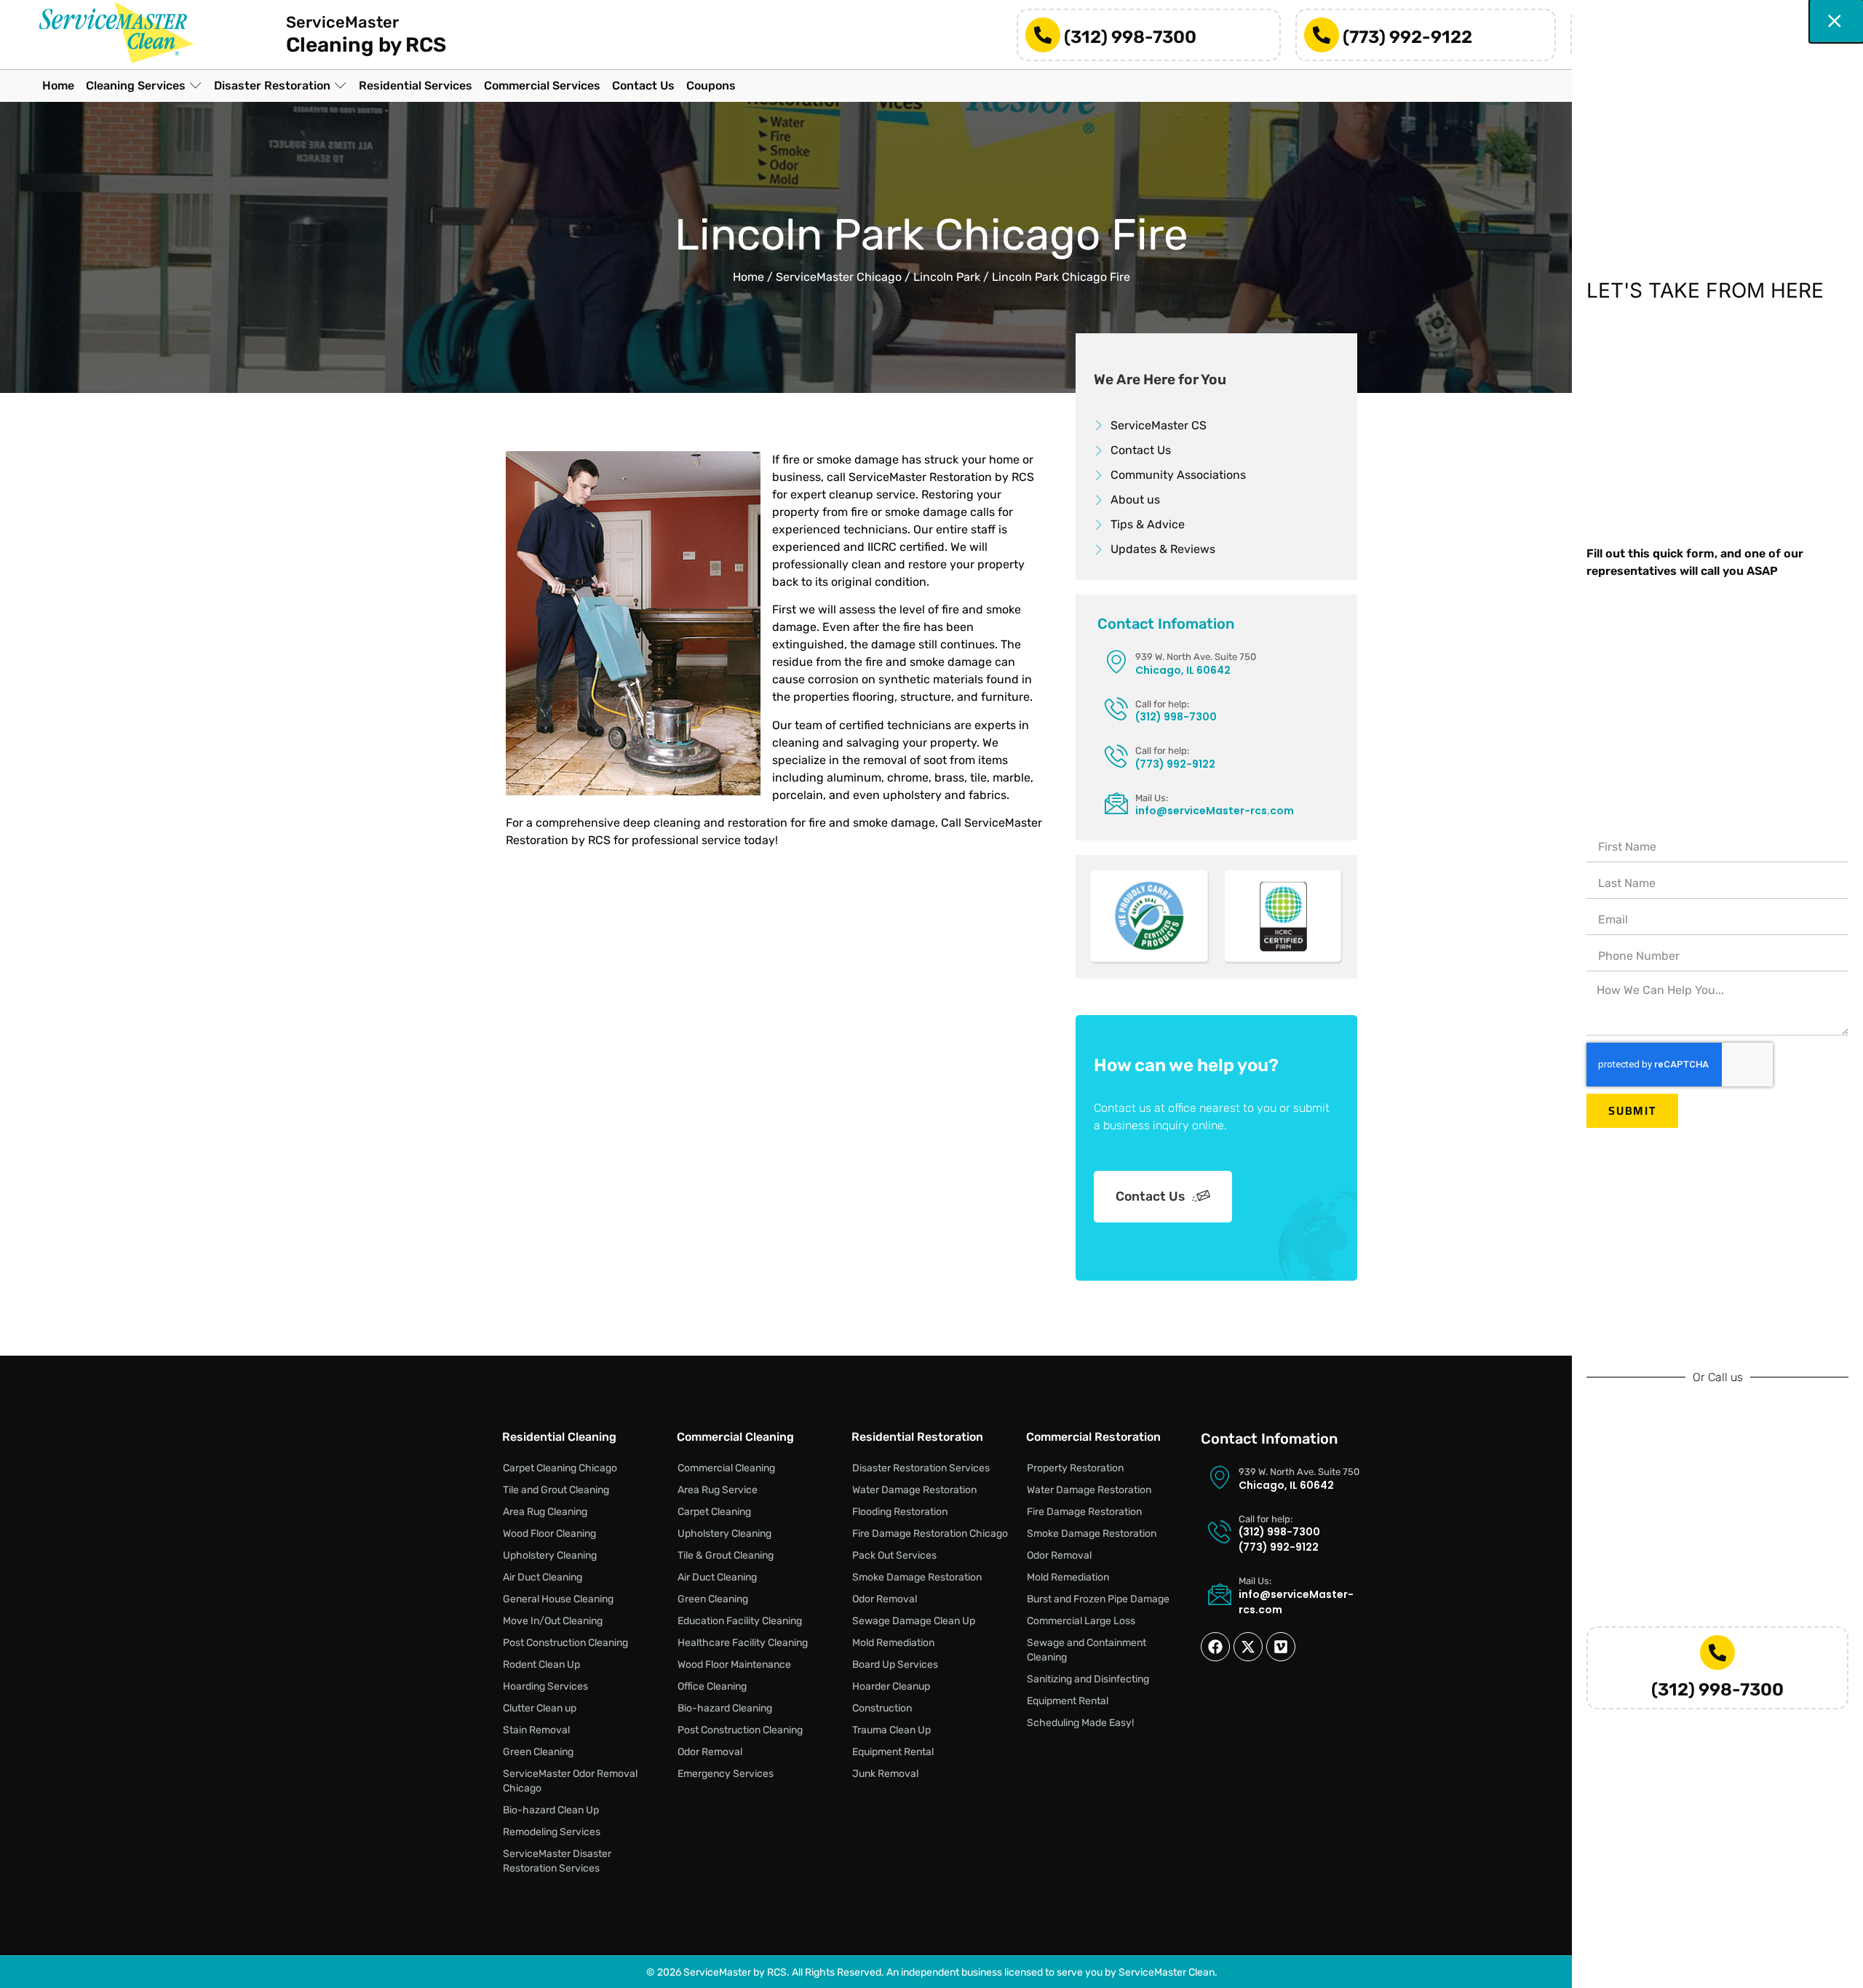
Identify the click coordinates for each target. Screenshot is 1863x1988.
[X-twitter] (1248, 1647)
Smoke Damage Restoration (917, 1577)
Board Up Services (895, 1665)
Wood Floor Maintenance (734, 1665)
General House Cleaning (558, 1599)
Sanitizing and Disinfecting (1088, 1679)
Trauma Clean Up (891, 1730)
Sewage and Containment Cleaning (1087, 1650)
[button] (144, 86)
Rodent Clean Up (541, 1665)
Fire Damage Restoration (1084, 1512)
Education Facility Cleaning (740, 1621)
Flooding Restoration (900, 1512)
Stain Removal (536, 1730)
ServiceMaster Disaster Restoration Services (557, 1861)
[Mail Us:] (1116, 803)
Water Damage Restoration (914, 1490)
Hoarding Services (545, 1686)
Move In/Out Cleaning (553, 1621)
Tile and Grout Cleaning (556, 1490)
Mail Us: (1152, 798)
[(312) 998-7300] (1043, 35)
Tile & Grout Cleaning (726, 1555)
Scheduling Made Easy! (1080, 1723)
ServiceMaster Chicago (839, 277)
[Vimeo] (1281, 1647)
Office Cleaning (712, 1686)
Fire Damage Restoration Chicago (930, 1534)
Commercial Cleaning (726, 1468)
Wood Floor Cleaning (549, 1534)
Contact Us (1150, 1196)
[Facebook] (1215, 1647)
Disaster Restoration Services (921, 1468)
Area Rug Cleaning (545, 1512)
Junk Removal (885, 1774)
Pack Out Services (894, 1555)
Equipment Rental (893, 1752)
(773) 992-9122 (1407, 37)
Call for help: (1162, 704)
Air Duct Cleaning (543, 1577)
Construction (882, 1708)
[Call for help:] (1116, 709)
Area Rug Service (718, 1490)
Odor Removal (710, 1752)
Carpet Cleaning (714, 1512)
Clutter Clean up (540, 1708)
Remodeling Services (552, 1832)
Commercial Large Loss (1081, 1621)
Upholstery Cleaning (550, 1555)
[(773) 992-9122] (1322, 35)
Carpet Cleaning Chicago (560, 1468)
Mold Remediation (893, 1643)
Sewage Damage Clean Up (914, 1621)
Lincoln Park (947, 277)
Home (748, 277)
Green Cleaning (538, 1752)
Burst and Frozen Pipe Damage (1098, 1599)
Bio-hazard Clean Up (551, 1810)
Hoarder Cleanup (891, 1686)
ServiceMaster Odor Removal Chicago (570, 1781)
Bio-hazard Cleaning (725, 1708)
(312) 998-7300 (1130, 37)
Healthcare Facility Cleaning (743, 1643)
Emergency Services (726, 1774)
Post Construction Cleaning (565, 1643)
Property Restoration (1075, 1468)
